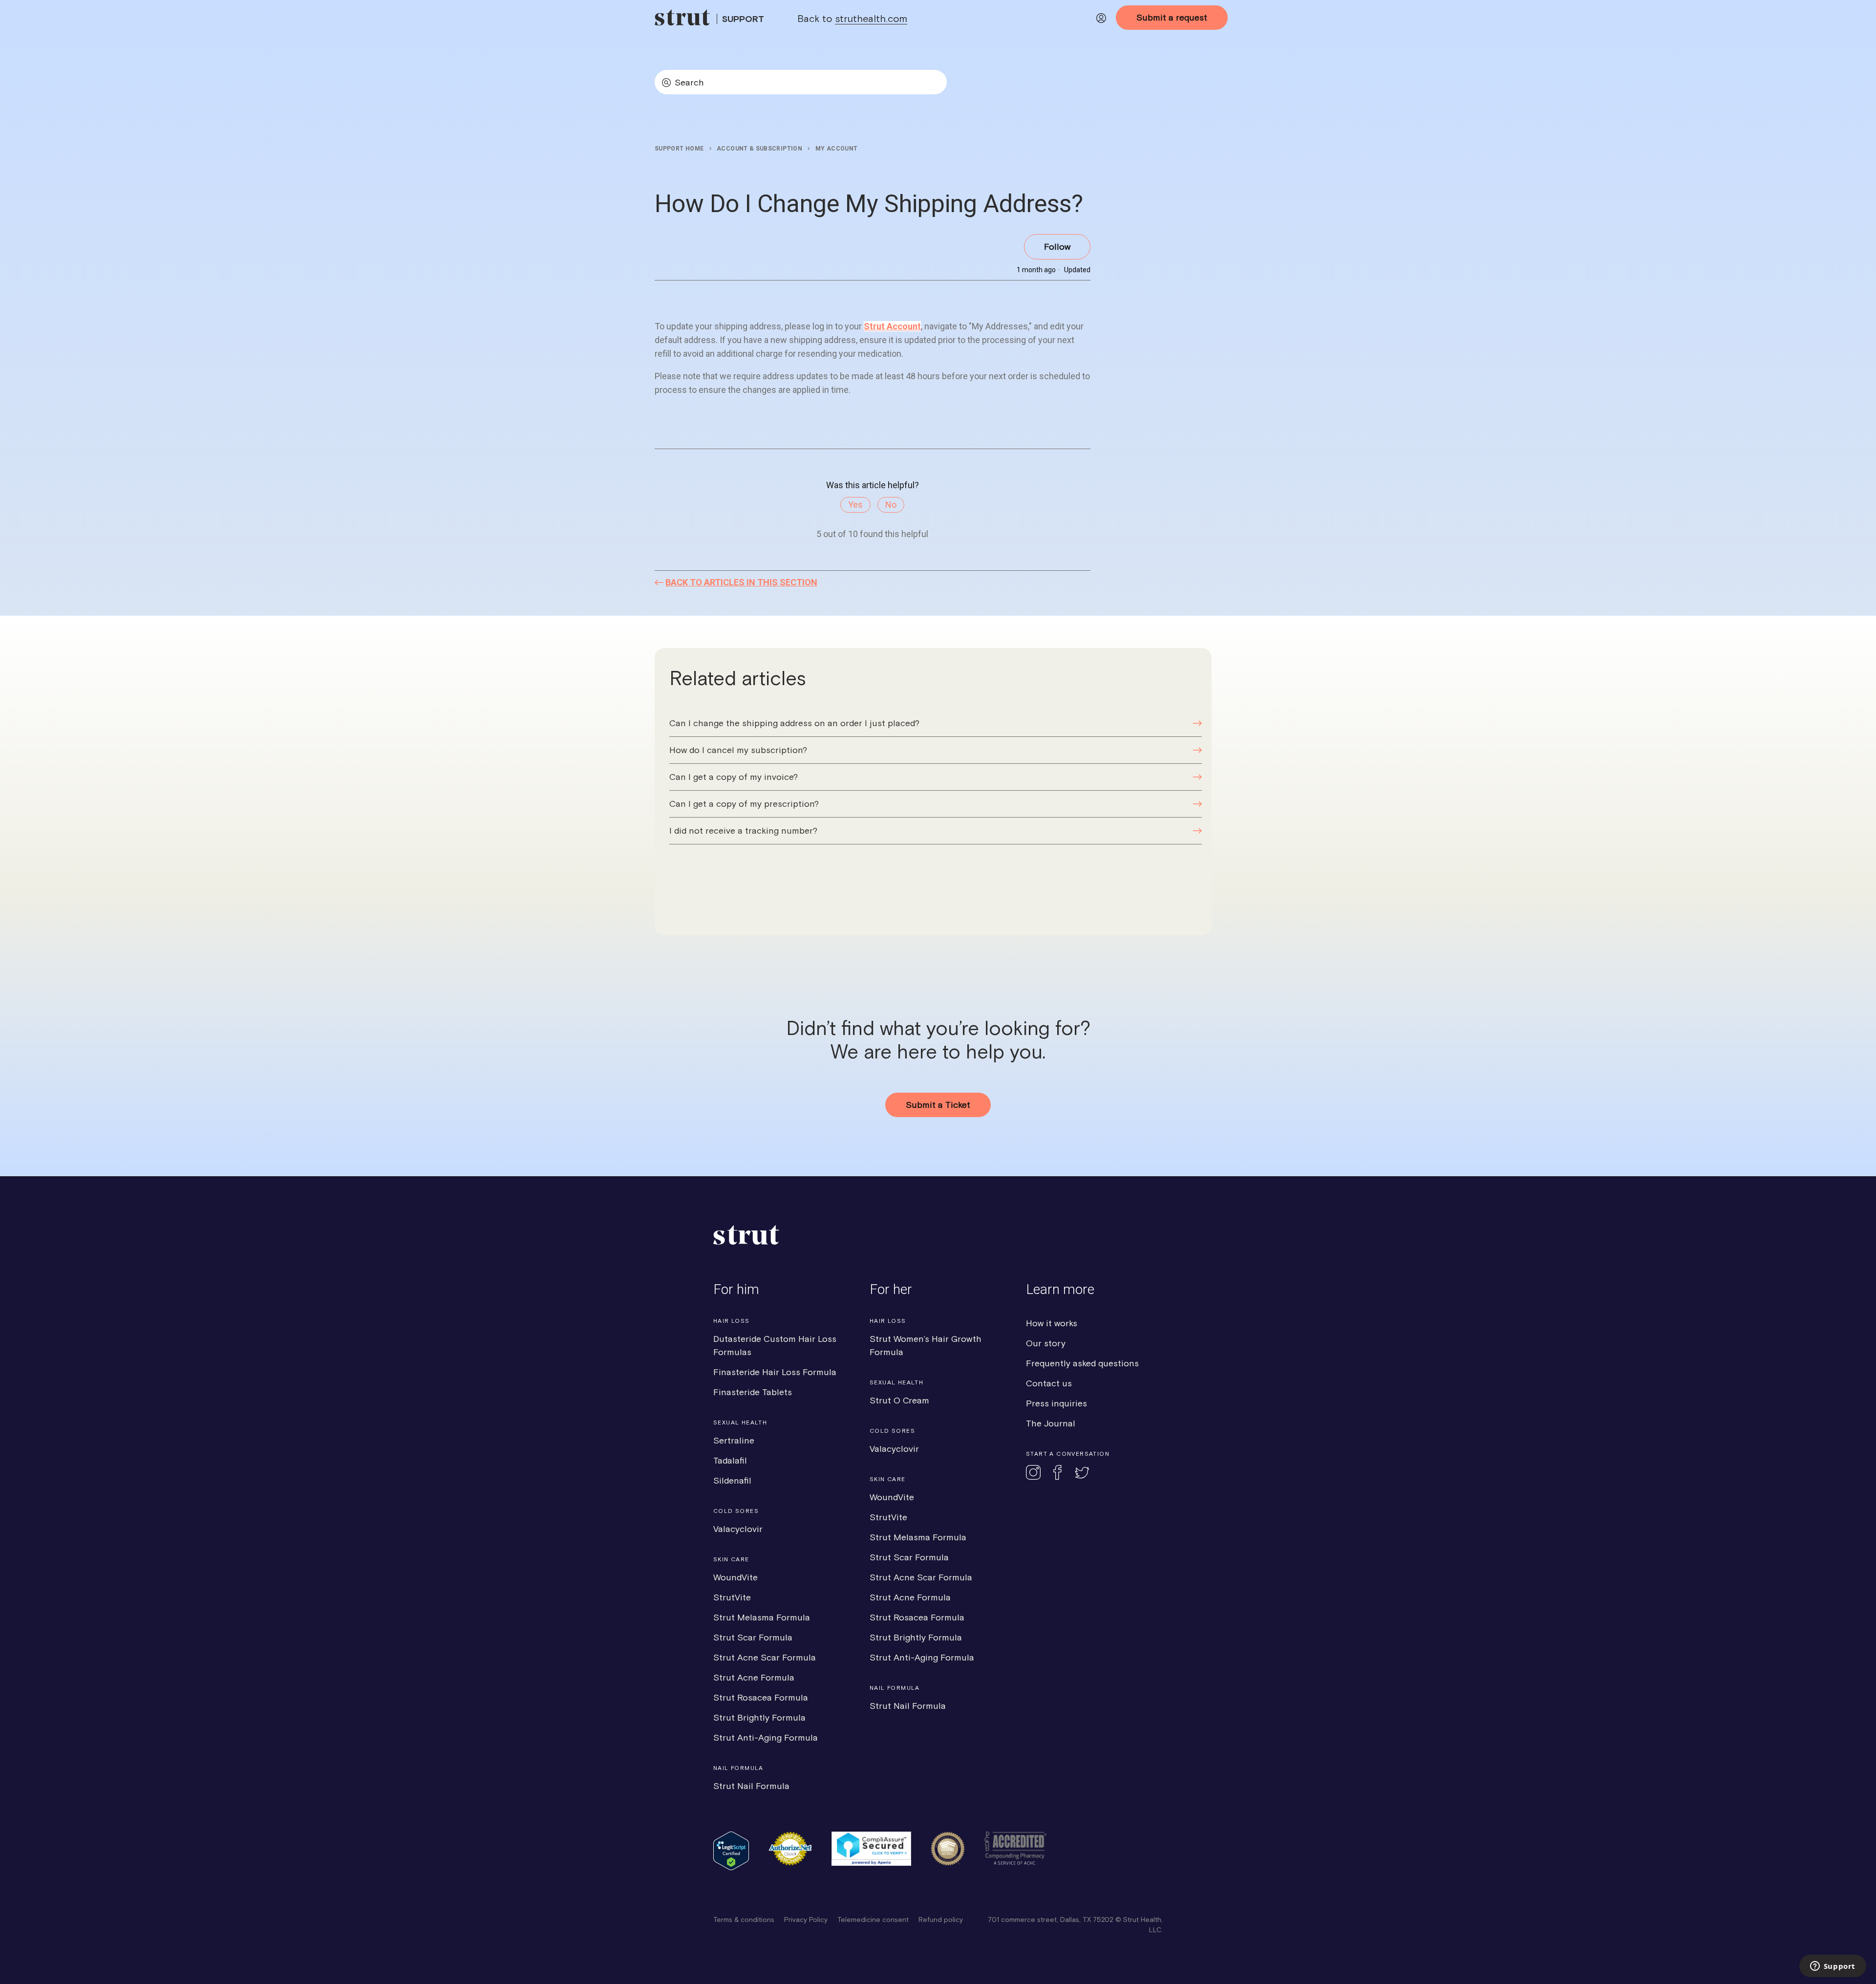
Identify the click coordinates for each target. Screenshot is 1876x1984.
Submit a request (1172, 17)
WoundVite (735, 1577)
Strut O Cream (899, 1400)
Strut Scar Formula (753, 1637)
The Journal (1051, 1423)
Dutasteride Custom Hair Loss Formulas (775, 1345)
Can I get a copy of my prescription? (744, 804)
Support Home (679, 149)
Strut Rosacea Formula (761, 1697)
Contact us (1049, 1383)
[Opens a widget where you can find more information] (1833, 1967)
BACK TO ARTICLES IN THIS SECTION (741, 582)
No (891, 505)
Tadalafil (730, 1460)
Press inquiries (1056, 1403)
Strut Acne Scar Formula (765, 1657)
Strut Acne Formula (754, 1677)
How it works (1052, 1323)
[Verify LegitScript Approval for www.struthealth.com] (731, 1867)
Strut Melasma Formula (762, 1617)
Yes (855, 505)
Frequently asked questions (1082, 1363)
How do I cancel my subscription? (738, 750)
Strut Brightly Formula (759, 1717)
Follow (1057, 247)
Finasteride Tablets (753, 1392)
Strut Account (892, 326)
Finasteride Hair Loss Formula (775, 1372)
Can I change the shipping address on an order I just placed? (794, 723)
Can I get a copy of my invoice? (734, 777)
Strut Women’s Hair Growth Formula (926, 1345)
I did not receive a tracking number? (743, 830)
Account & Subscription (759, 149)
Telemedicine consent (873, 1919)
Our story (1046, 1343)
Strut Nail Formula (751, 1786)
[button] (1101, 20)
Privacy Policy (806, 1919)
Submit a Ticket (938, 1105)
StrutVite (732, 1597)
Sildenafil (732, 1480)
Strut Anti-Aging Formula (766, 1737)
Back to (852, 18)
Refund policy (941, 1919)
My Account (837, 149)
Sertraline (734, 1440)
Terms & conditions (744, 1919)
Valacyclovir (738, 1529)
